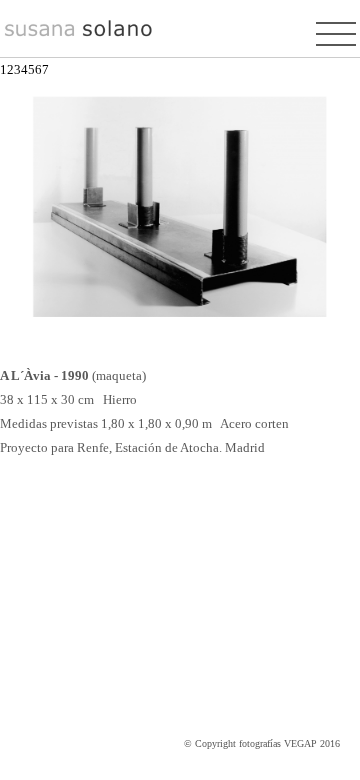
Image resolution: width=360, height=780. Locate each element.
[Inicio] (79, 33)
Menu (336, 33)
